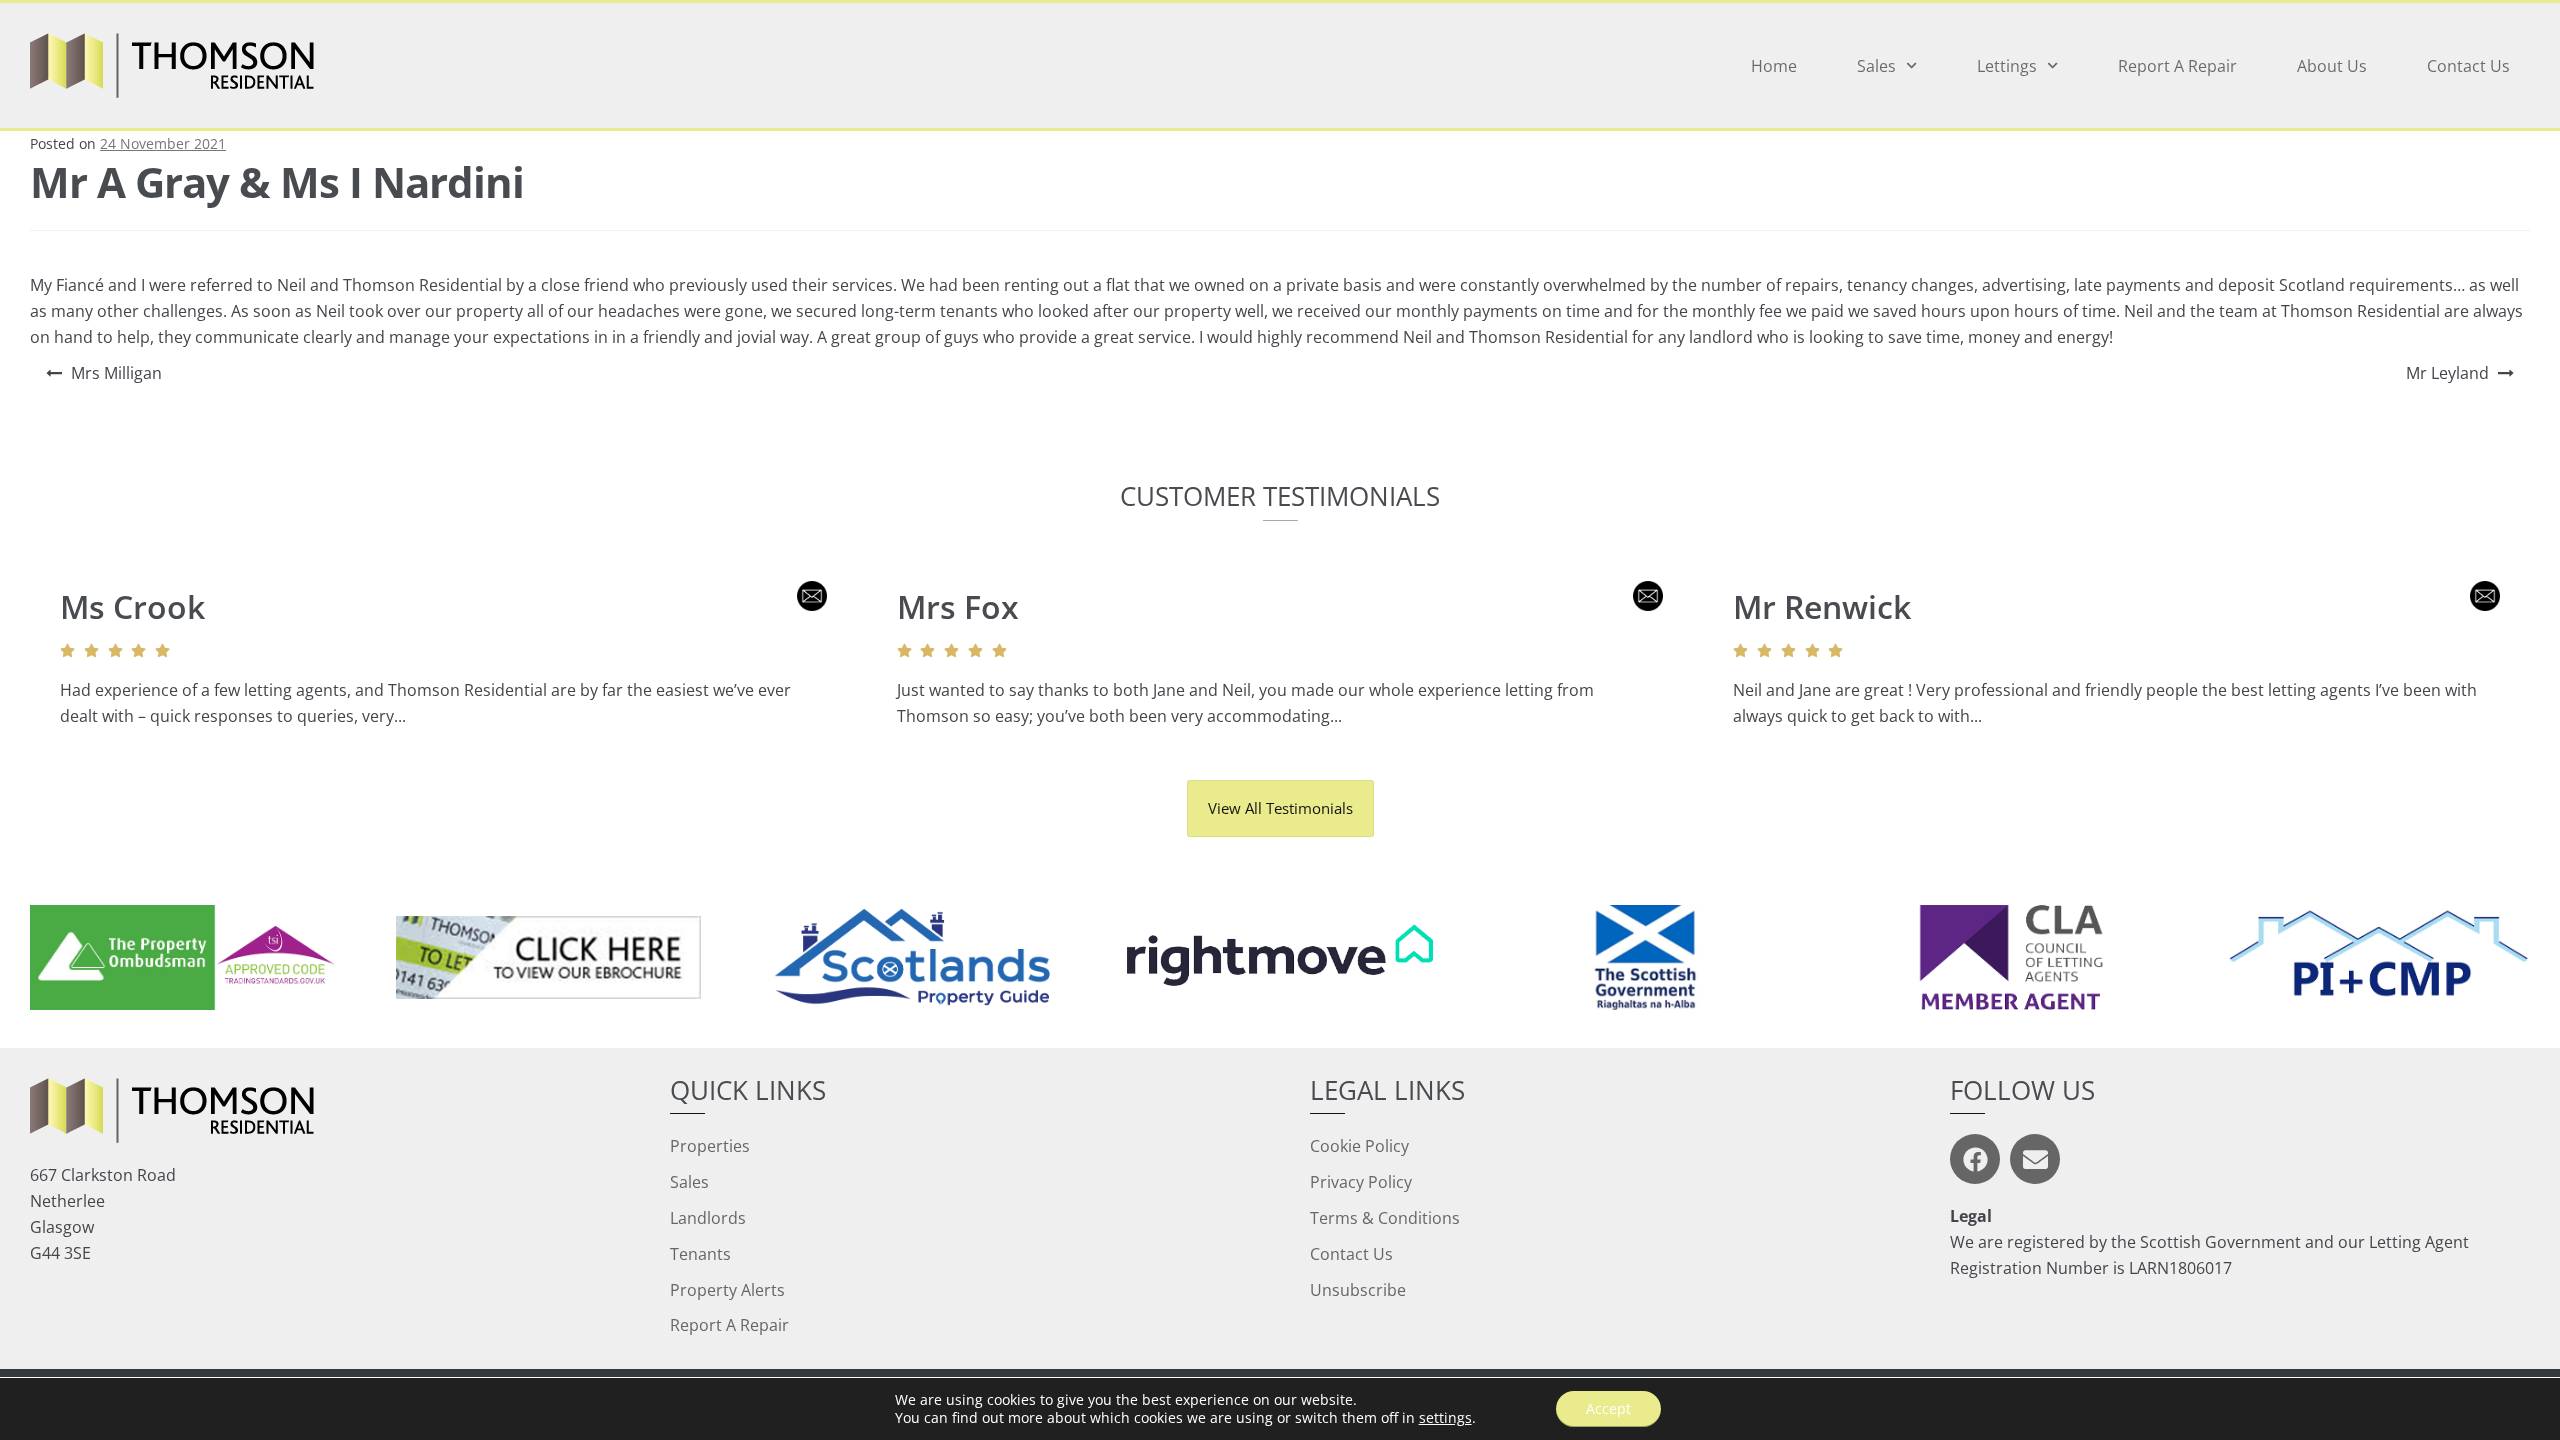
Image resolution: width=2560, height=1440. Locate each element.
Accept (1608, 1408)
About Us (2332, 66)
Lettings (2007, 66)
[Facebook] (1975, 1159)
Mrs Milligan (116, 373)
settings (1445, 1418)
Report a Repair (2177, 66)
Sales (1876, 66)
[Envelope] (2035, 1159)
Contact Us (2468, 66)
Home (1774, 66)
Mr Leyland (2447, 373)
